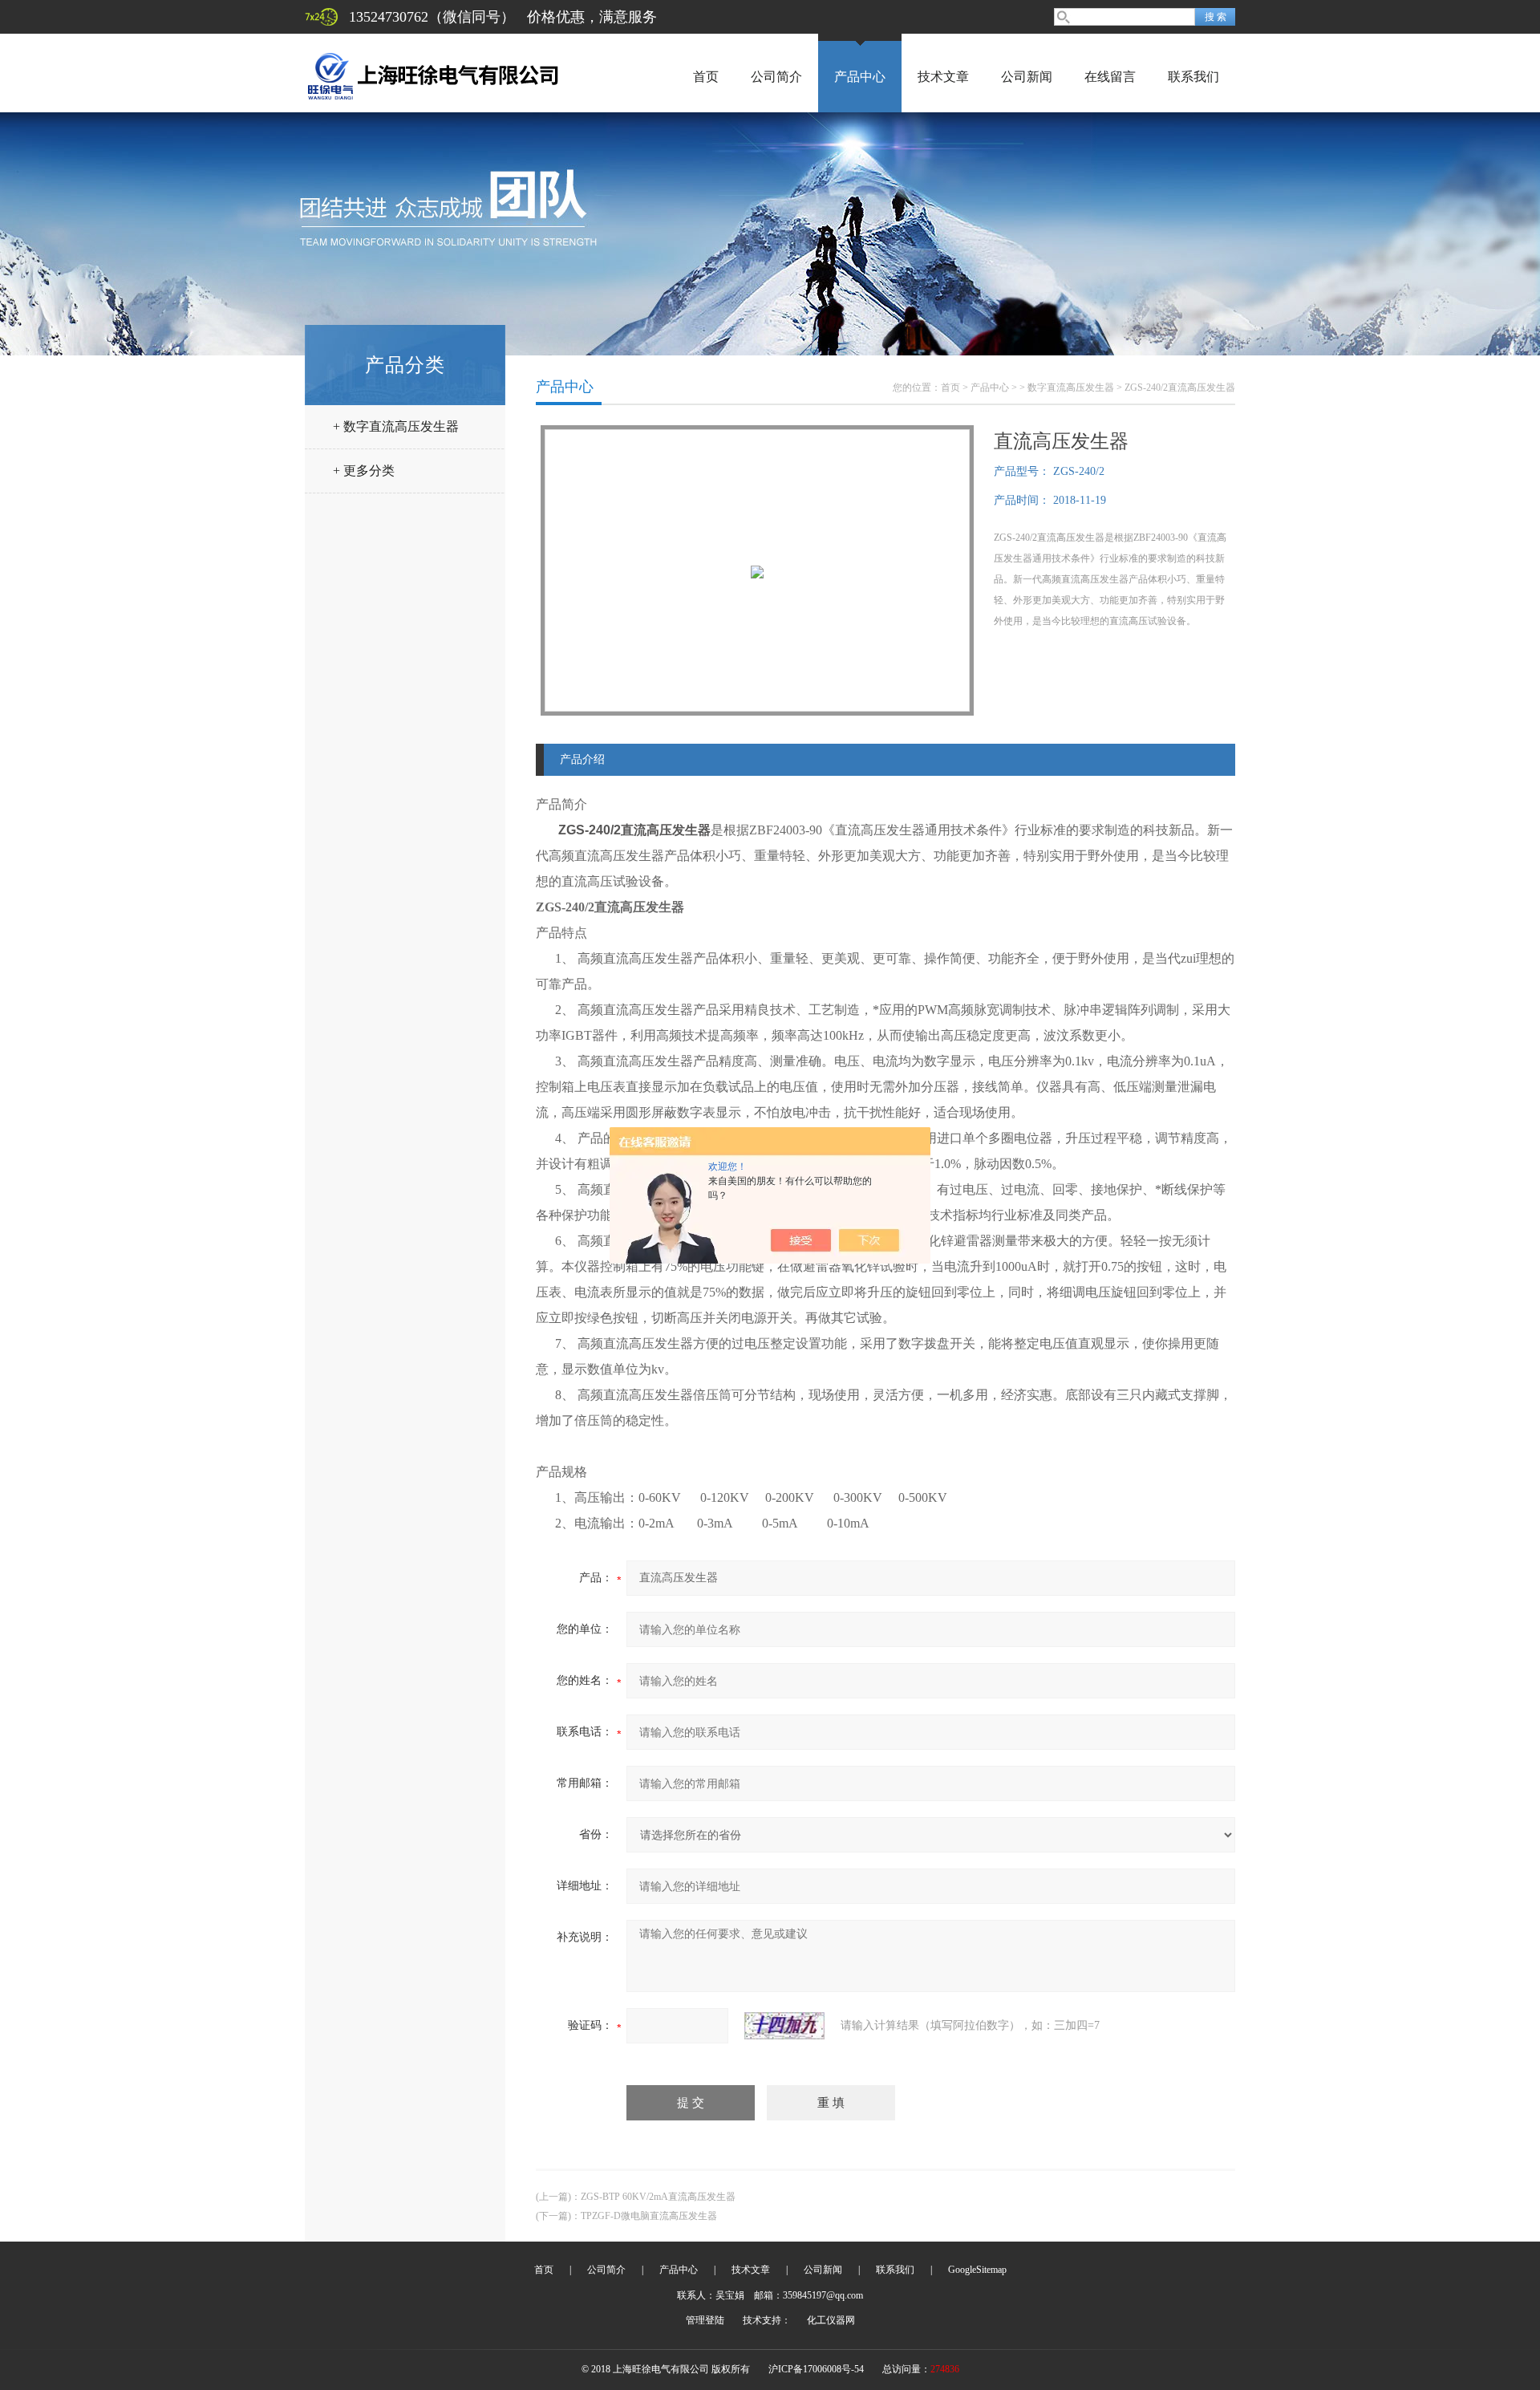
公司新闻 (1027, 77)
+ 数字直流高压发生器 (396, 426)
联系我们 (1193, 77)
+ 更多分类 (364, 471)
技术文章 (943, 77)
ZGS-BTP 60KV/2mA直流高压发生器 (658, 2197)
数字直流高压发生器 (1071, 388)
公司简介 (776, 77)
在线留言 (1110, 77)
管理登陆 (705, 2320)
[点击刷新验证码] (784, 2026)
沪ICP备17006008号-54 (816, 2369)
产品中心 (860, 77)
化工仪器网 (831, 2320)
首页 (706, 77)
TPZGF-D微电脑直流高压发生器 (649, 2216)
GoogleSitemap (977, 2270)
